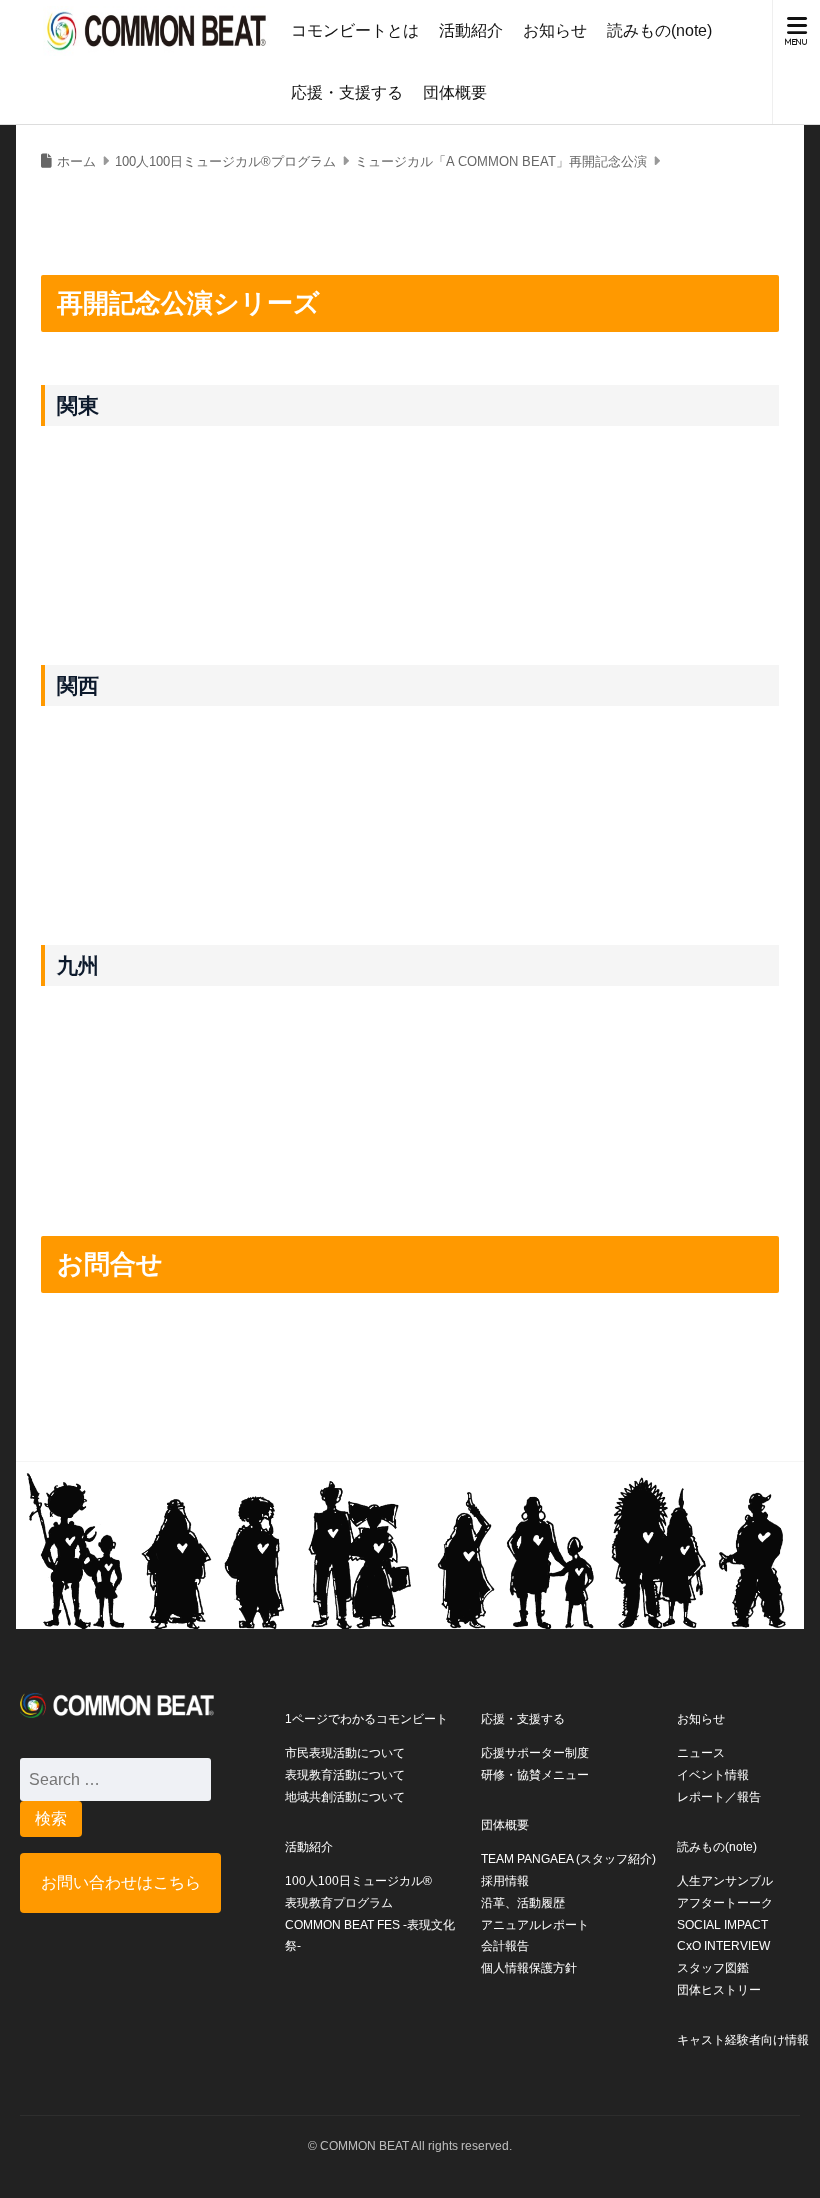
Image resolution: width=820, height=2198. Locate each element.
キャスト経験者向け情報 (743, 2040)
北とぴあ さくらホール (335, 460)
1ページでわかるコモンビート (366, 1719)
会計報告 (505, 1946)
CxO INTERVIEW (723, 1946)
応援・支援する (347, 92)
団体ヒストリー (719, 1990)
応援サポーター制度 (535, 1753)
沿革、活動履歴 (523, 1903)
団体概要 (455, 92)
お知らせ (555, 30)
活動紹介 (471, 30)
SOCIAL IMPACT (722, 1925)
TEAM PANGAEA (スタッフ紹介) (568, 1859)
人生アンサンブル (725, 1881)
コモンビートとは (355, 30)
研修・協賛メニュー (535, 1775)
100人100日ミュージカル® (358, 1881)
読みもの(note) (659, 30)
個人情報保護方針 (529, 1968)
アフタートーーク (725, 1903)
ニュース (701, 1753)
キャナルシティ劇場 (322, 1019)
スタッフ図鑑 (713, 1968)
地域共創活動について (345, 1797)
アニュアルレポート (535, 1925)
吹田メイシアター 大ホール (355, 740)
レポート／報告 (719, 1797)
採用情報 (505, 1881)
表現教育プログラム (339, 1903)
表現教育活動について (345, 1775)
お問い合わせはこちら (121, 1882)
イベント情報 (713, 1775)
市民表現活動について (345, 1753)
